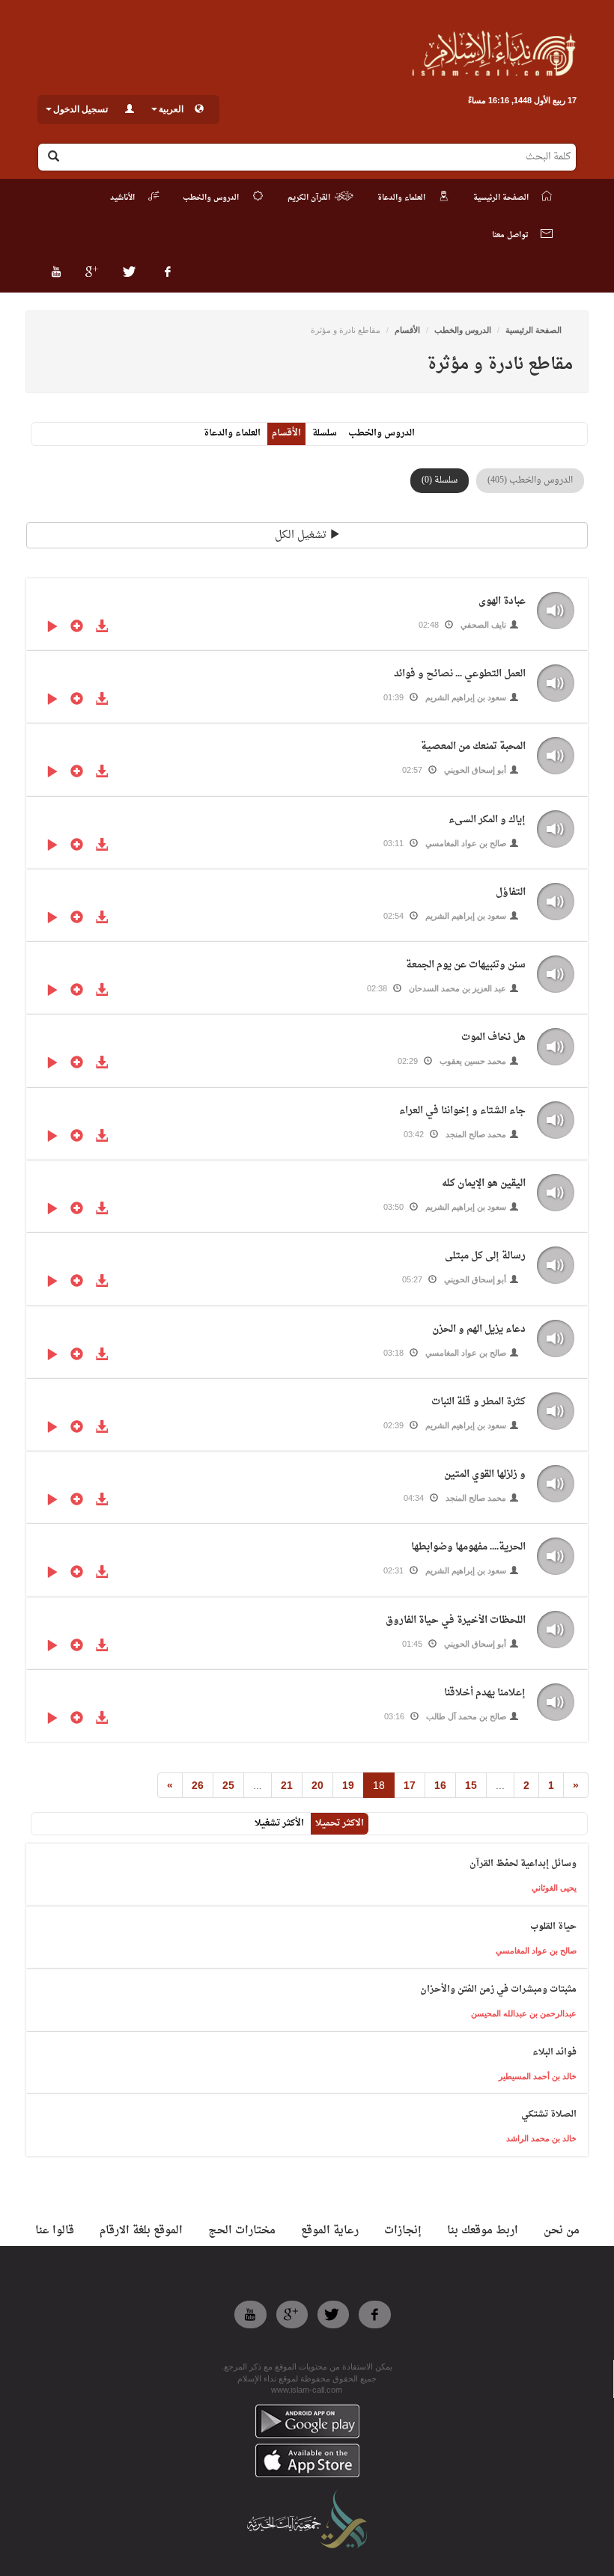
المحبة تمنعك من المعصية (473, 746)
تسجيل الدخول (80, 109)
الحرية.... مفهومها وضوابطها (468, 1547)
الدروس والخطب (463, 330)
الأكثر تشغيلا (279, 1823)
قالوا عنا (55, 2231)
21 (287, 1785)
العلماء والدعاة (232, 433)
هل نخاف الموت (493, 1037)
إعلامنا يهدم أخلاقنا (485, 1693)
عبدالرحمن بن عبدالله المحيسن (524, 2013)
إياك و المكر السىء (487, 820)
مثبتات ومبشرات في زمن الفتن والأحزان (498, 1989)
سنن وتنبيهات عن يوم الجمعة (466, 965)
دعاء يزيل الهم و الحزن (479, 1329)
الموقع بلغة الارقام (141, 2231)
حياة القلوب (553, 1927)
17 (410, 1785)
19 (348, 1785)
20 (317, 1785)
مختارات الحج (242, 2231)
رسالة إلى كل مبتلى (485, 1256)
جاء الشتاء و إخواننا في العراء (462, 1111)
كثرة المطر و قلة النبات (478, 1402)
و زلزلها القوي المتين (485, 1474)
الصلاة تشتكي (549, 2114)
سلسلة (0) (440, 480)
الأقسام (407, 330)
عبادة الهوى (502, 601)
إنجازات (403, 2231)
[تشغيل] (52, 628)
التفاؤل (511, 892)
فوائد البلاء (554, 2052)
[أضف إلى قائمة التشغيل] (77, 628)
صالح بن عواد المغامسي (536, 1951)
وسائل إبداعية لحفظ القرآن (523, 1864)
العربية (171, 109)
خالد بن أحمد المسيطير (538, 2076)
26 (198, 1785)
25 (228, 1785)
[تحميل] (101, 628)
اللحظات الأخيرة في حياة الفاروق (456, 1620)
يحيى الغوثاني (554, 1888)
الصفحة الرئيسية (534, 330)
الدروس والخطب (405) (530, 480)
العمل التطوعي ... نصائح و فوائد (460, 674)
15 (471, 1785)
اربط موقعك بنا (483, 2231)
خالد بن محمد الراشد (541, 2138)
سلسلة (325, 433)
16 (440, 1785)
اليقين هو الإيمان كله (484, 1183)
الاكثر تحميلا (340, 1823)
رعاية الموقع (330, 2231)
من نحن (562, 2231)
